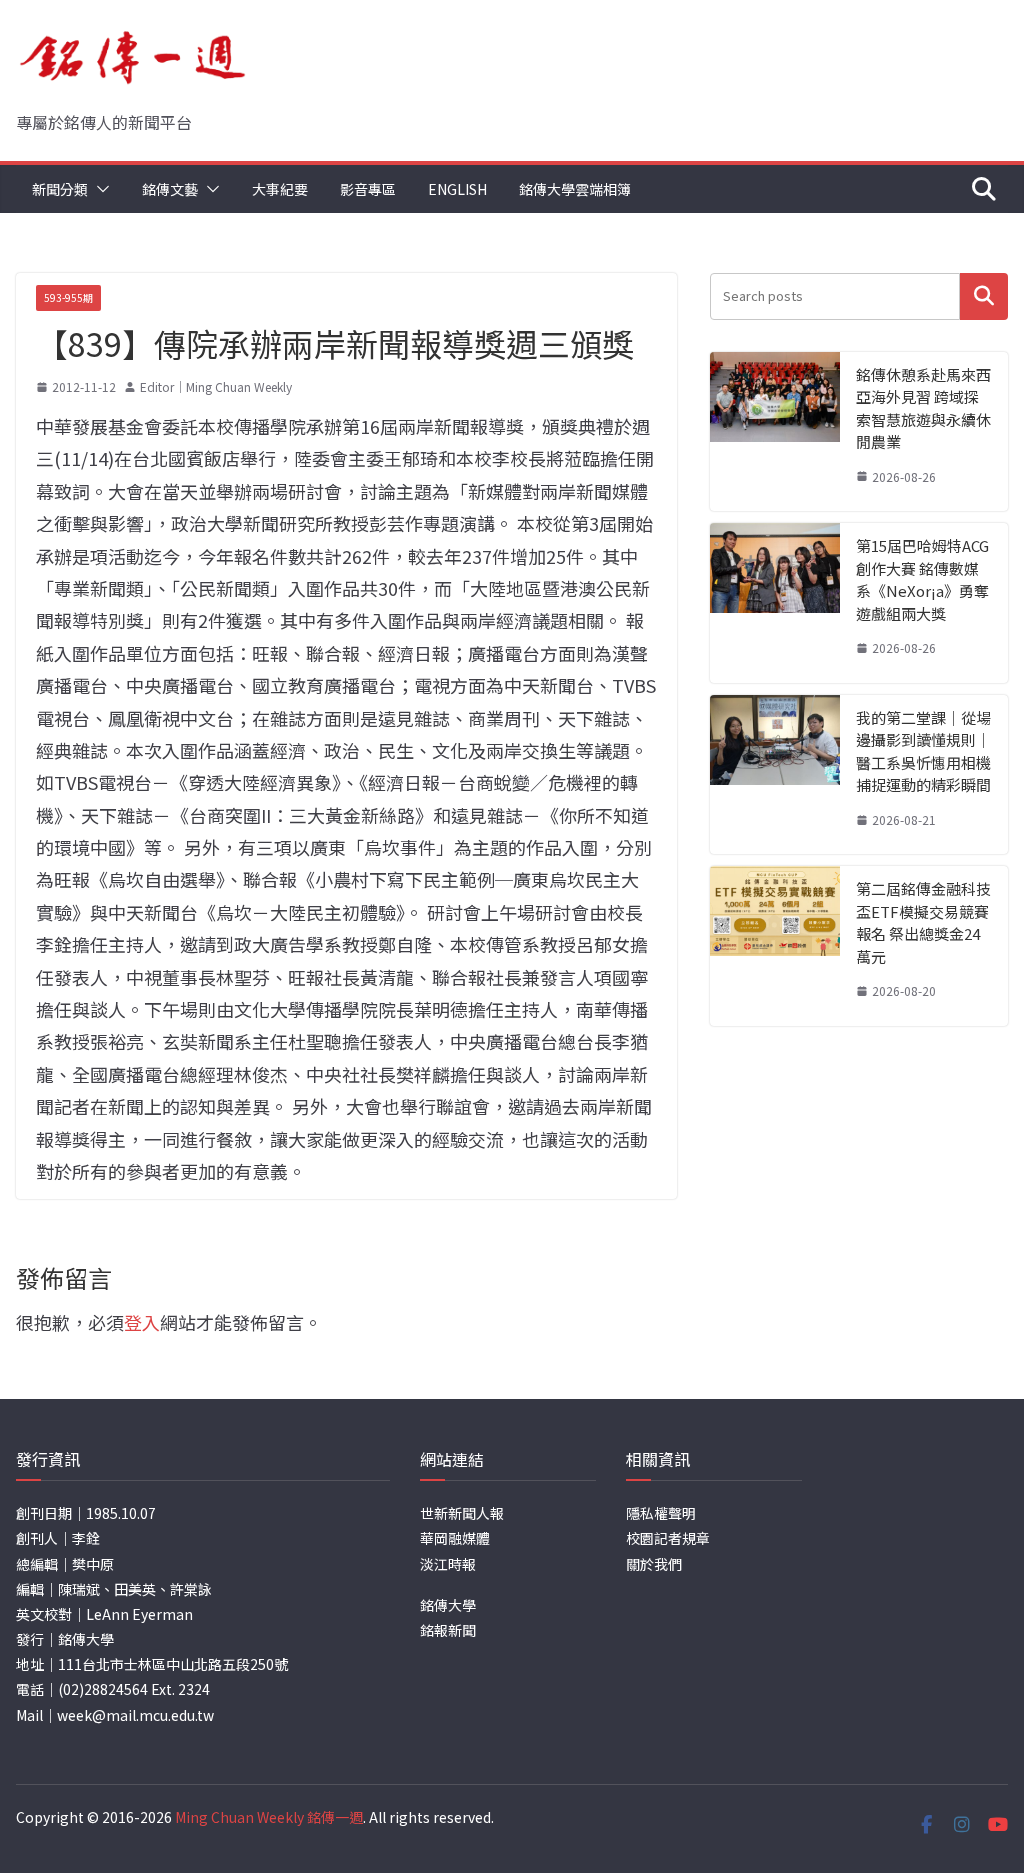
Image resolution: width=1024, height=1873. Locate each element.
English (457, 189)
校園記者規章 (668, 1538)
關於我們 (654, 1564)
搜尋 (984, 296)
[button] (99, 189)
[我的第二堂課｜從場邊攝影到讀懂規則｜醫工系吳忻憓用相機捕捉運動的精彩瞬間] (775, 775)
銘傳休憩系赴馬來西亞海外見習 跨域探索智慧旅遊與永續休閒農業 (923, 408)
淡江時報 (448, 1564)
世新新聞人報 (462, 1513)
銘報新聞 (448, 1630)
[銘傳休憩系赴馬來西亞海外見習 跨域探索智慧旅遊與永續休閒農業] (775, 432)
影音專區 (368, 189)
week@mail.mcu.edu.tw (135, 1715)
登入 (142, 1322)
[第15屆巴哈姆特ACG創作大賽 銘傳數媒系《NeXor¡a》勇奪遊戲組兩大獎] (775, 603)
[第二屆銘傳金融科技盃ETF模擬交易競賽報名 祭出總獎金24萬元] (775, 946)
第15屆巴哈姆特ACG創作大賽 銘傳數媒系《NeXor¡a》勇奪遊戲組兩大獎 (922, 579)
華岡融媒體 (455, 1538)
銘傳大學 (448, 1605)
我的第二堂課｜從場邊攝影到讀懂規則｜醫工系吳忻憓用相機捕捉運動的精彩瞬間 (923, 751)
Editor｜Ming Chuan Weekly (216, 386)
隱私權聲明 (661, 1513)
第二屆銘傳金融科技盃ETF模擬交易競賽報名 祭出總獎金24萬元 (923, 922)
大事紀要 (280, 189)
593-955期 (68, 297)
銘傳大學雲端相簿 (575, 189)
